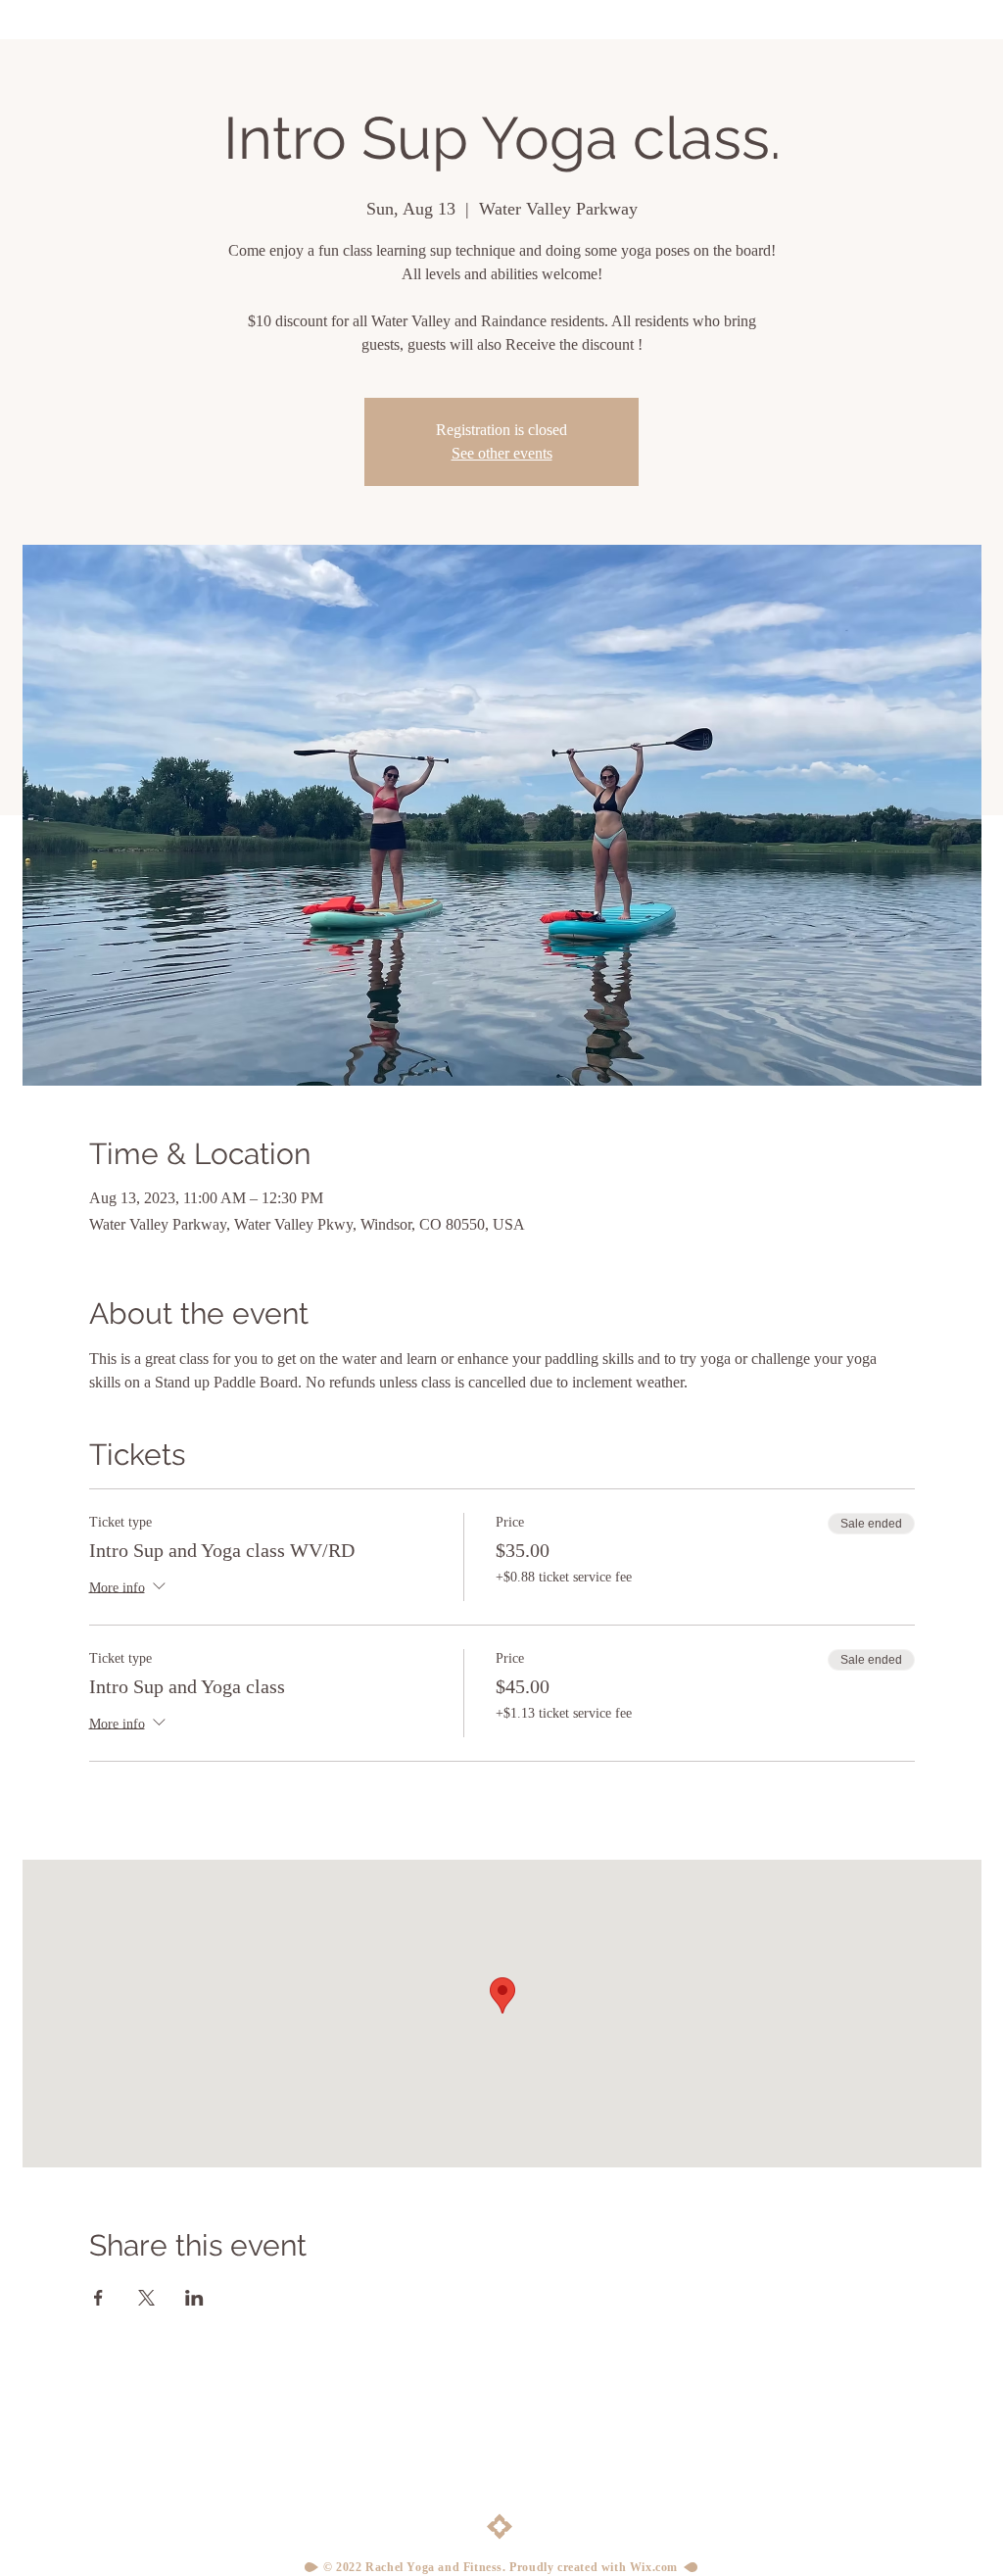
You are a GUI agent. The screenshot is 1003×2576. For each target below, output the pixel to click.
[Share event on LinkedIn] (194, 2298)
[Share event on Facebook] (98, 2298)
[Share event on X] (146, 2298)
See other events (502, 453)
